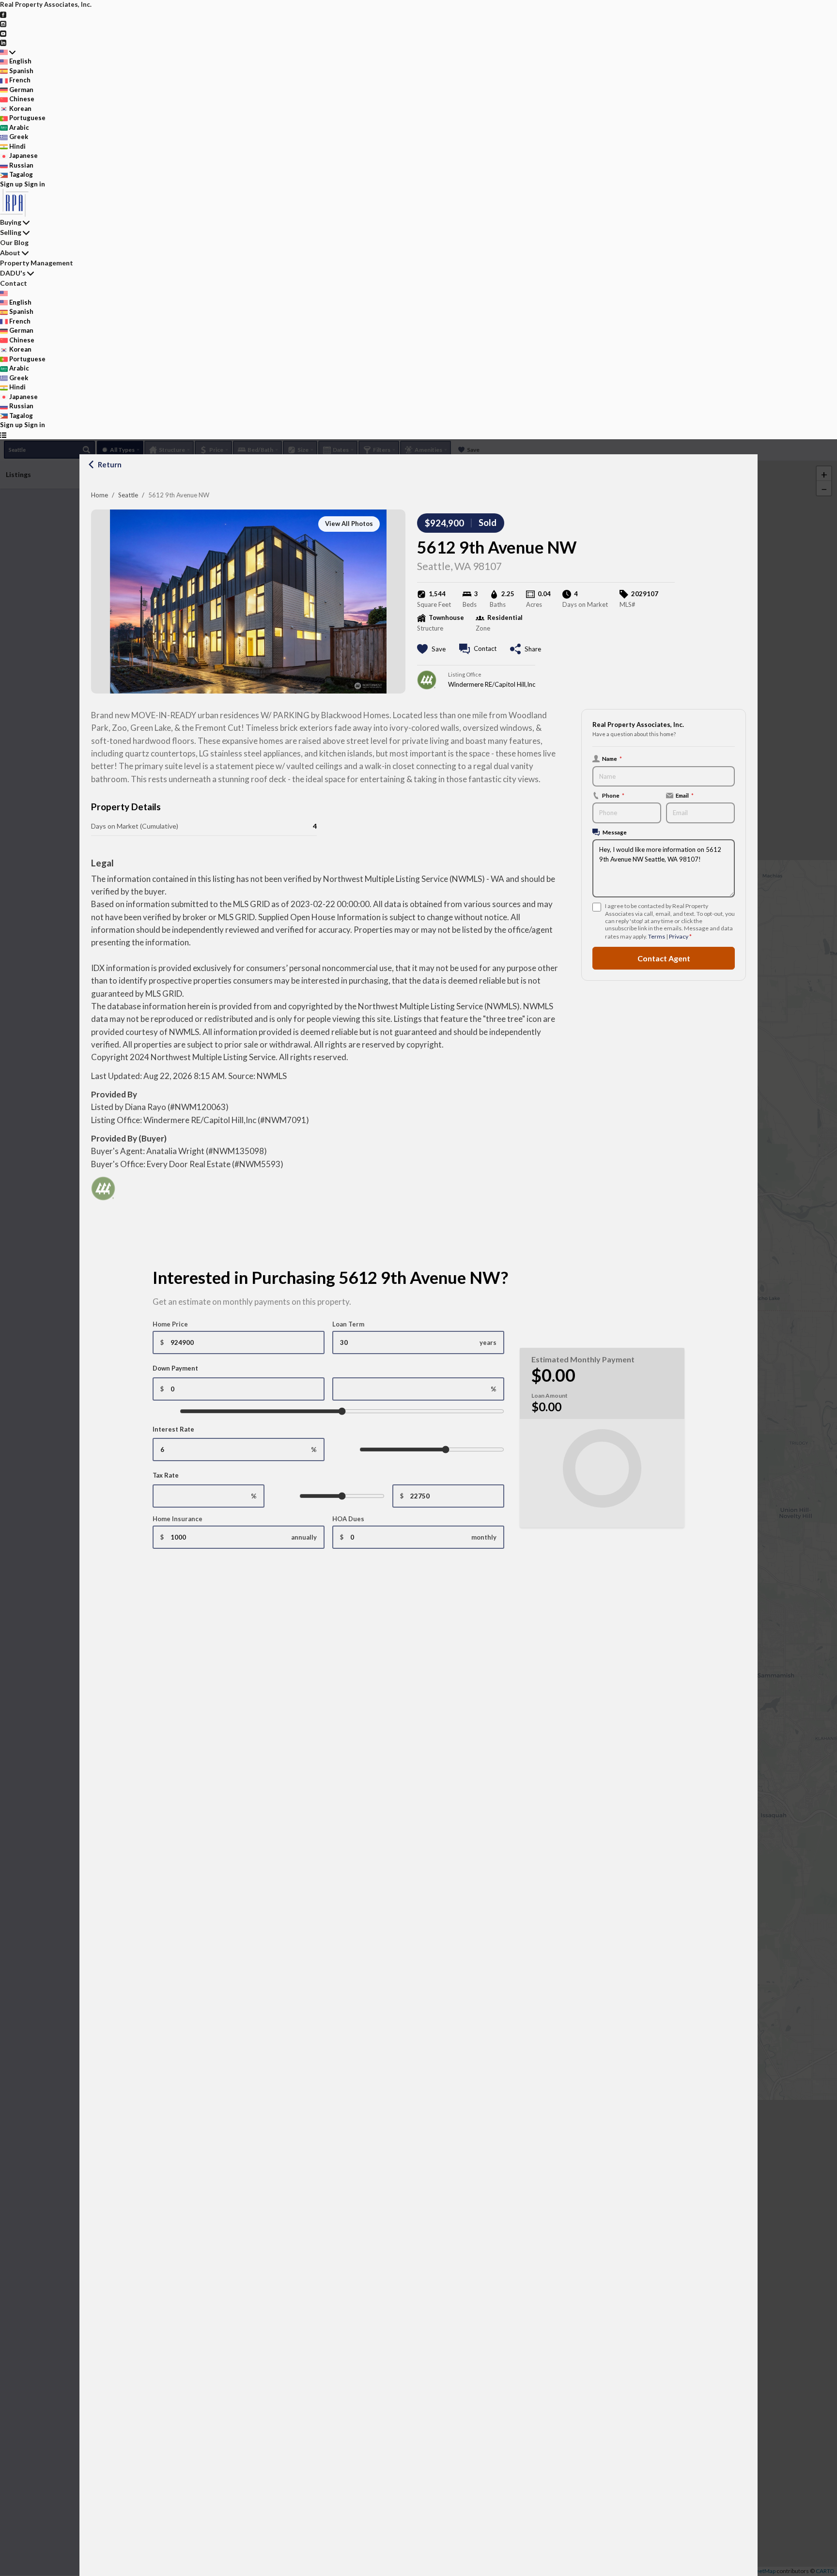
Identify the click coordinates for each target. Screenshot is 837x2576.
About (10, 253)
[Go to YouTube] (3, 33)
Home (100, 495)
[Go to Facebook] (3, 14)
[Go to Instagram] (3, 23)
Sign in (35, 184)
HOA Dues (348, 1519)
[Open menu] (3, 435)
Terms (657, 936)
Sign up (11, 184)
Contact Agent (664, 958)
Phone (613, 795)
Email (685, 795)
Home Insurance (178, 1519)
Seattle (128, 495)
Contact (14, 283)
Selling (11, 232)
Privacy (679, 936)
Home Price (170, 1324)
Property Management (37, 263)
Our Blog (14, 242)
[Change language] (8, 52)
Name (612, 758)
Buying (11, 222)
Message (615, 832)
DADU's (13, 273)
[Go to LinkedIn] (3, 42)
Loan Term (348, 1324)
